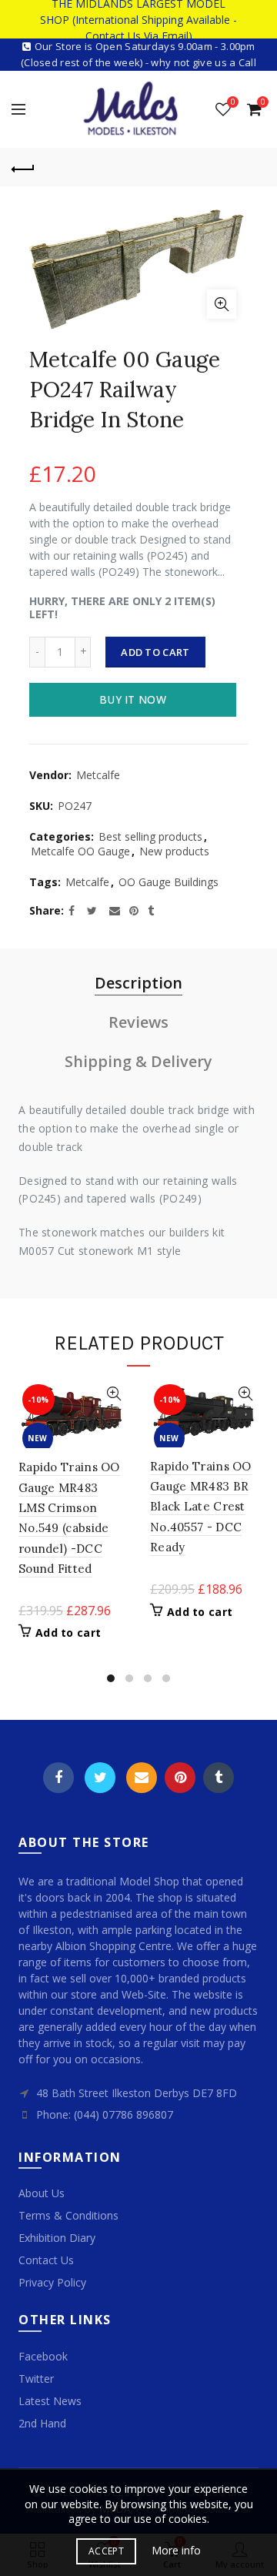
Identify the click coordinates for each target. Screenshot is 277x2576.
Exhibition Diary (57, 2238)
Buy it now (133, 699)
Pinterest (180, 1778)
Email (142, 1778)
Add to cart (155, 652)
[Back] (23, 167)
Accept (106, 2551)
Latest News (50, 2401)
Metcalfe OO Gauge (80, 851)
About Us (42, 2193)
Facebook (58, 1778)
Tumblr (219, 1778)
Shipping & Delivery (138, 1061)
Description (138, 983)
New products (174, 851)
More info (176, 2551)
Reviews (138, 1022)
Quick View (113, 1394)
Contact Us (46, 2260)
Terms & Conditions (68, 2215)
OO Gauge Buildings (169, 882)
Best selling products (150, 836)
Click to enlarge (222, 304)
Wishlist (233, 102)
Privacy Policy (52, 2282)
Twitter (100, 1778)
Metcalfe (98, 775)
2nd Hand (42, 2423)
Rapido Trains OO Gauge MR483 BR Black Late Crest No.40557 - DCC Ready (201, 1507)
